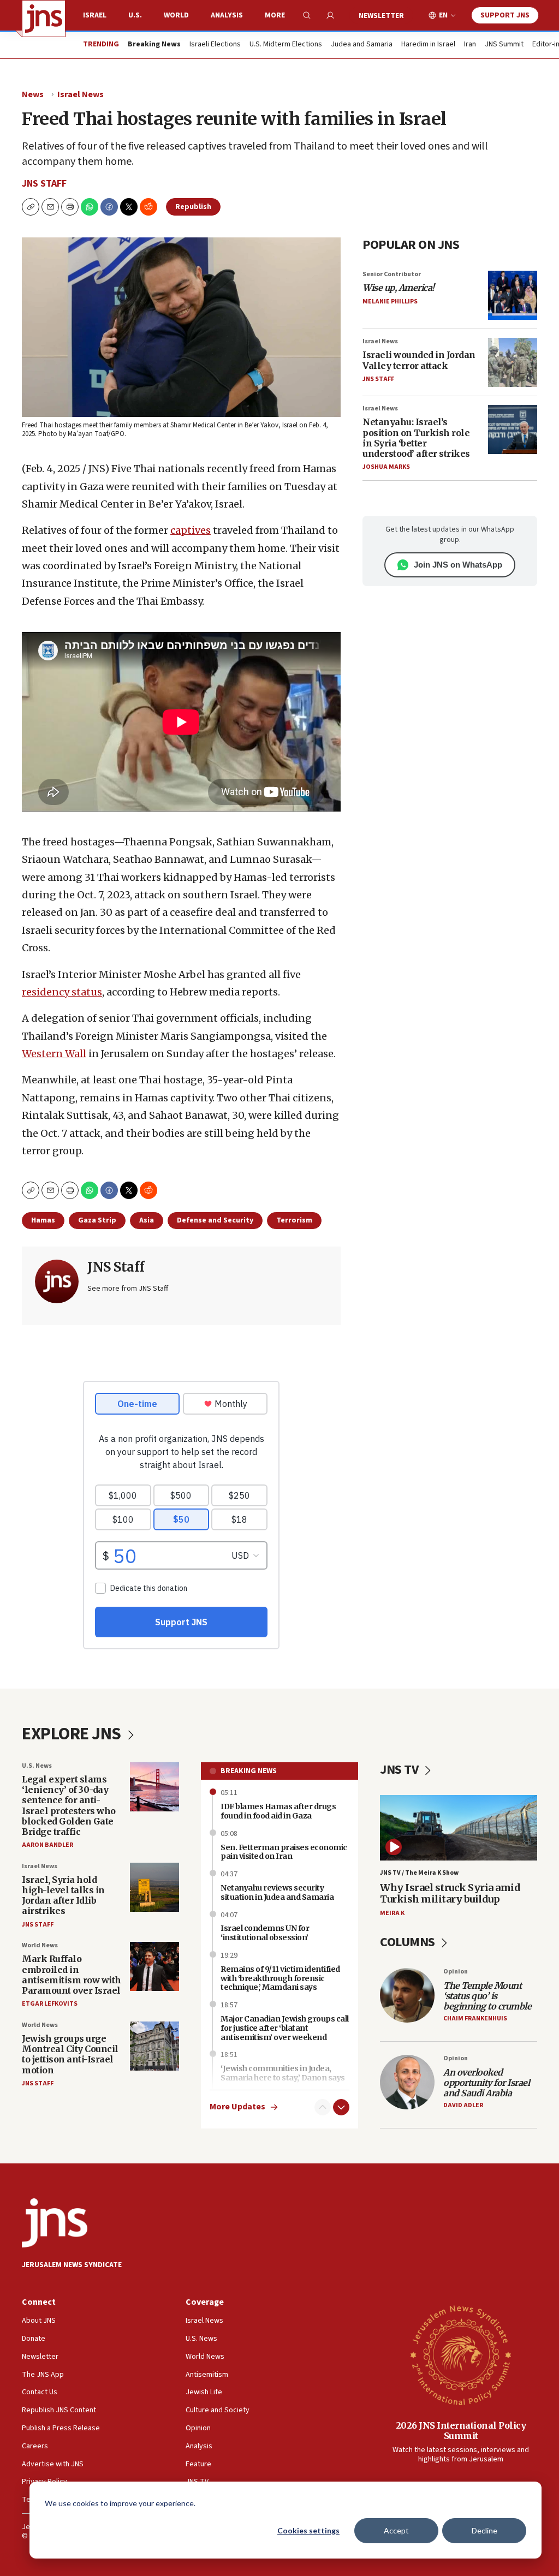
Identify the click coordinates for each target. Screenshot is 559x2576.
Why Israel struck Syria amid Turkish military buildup (450, 1894)
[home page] (44, 19)
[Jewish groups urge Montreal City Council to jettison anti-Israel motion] (154, 2046)
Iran (470, 45)
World (176, 15)
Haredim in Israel (428, 45)
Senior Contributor (392, 274)
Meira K (392, 1913)
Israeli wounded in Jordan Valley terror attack (419, 360)
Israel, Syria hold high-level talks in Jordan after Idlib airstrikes (63, 1895)
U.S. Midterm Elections (286, 45)
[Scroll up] (323, 2107)
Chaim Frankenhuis (475, 2019)
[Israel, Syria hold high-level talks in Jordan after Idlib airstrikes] (154, 1887)
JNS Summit (504, 45)
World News (40, 1945)
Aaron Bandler (47, 1845)
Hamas (43, 1220)
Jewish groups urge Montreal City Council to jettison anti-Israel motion (70, 2054)
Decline (484, 2530)
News (33, 94)
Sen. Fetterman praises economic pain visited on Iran (284, 1852)
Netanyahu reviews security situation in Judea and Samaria (277, 1892)
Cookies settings (308, 2530)
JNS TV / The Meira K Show (419, 1873)
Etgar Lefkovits (50, 2004)
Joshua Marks (386, 467)
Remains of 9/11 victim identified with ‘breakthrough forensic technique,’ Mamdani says (280, 1978)
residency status (62, 992)
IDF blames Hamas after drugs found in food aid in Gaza (278, 1811)
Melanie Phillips (390, 302)
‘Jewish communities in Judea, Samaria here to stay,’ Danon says (283, 2073)
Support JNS (505, 15)
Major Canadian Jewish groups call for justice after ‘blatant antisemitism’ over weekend (285, 2028)
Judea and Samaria (362, 45)
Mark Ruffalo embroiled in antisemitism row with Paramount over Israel (72, 1975)
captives (191, 530)
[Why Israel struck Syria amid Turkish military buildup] (459, 1828)
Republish (193, 207)
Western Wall (54, 1054)
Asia (147, 1220)
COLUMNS (409, 1942)
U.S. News (37, 1766)
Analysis (227, 15)
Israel (95, 15)
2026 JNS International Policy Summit (461, 2431)
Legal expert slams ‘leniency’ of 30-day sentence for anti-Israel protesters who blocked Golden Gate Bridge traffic (69, 1805)
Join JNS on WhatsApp (458, 565)
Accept (396, 2530)
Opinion (456, 1972)
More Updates (237, 2107)
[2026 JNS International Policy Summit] (461, 2354)
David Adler (463, 2105)
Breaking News (249, 1771)
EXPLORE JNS (73, 1734)
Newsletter (381, 16)
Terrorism (294, 1220)
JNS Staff (44, 184)
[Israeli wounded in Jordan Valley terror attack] (513, 362)
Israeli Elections (215, 45)
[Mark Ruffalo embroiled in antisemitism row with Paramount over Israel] (154, 1966)
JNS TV (400, 1770)
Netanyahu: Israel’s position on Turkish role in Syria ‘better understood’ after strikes (416, 438)
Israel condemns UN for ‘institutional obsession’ (265, 1933)
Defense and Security (215, 1220)
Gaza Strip (97, 1220)
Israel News (81, 94)
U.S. (135, 15)
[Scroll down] (341, 2107)
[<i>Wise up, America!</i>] (513, 295)
